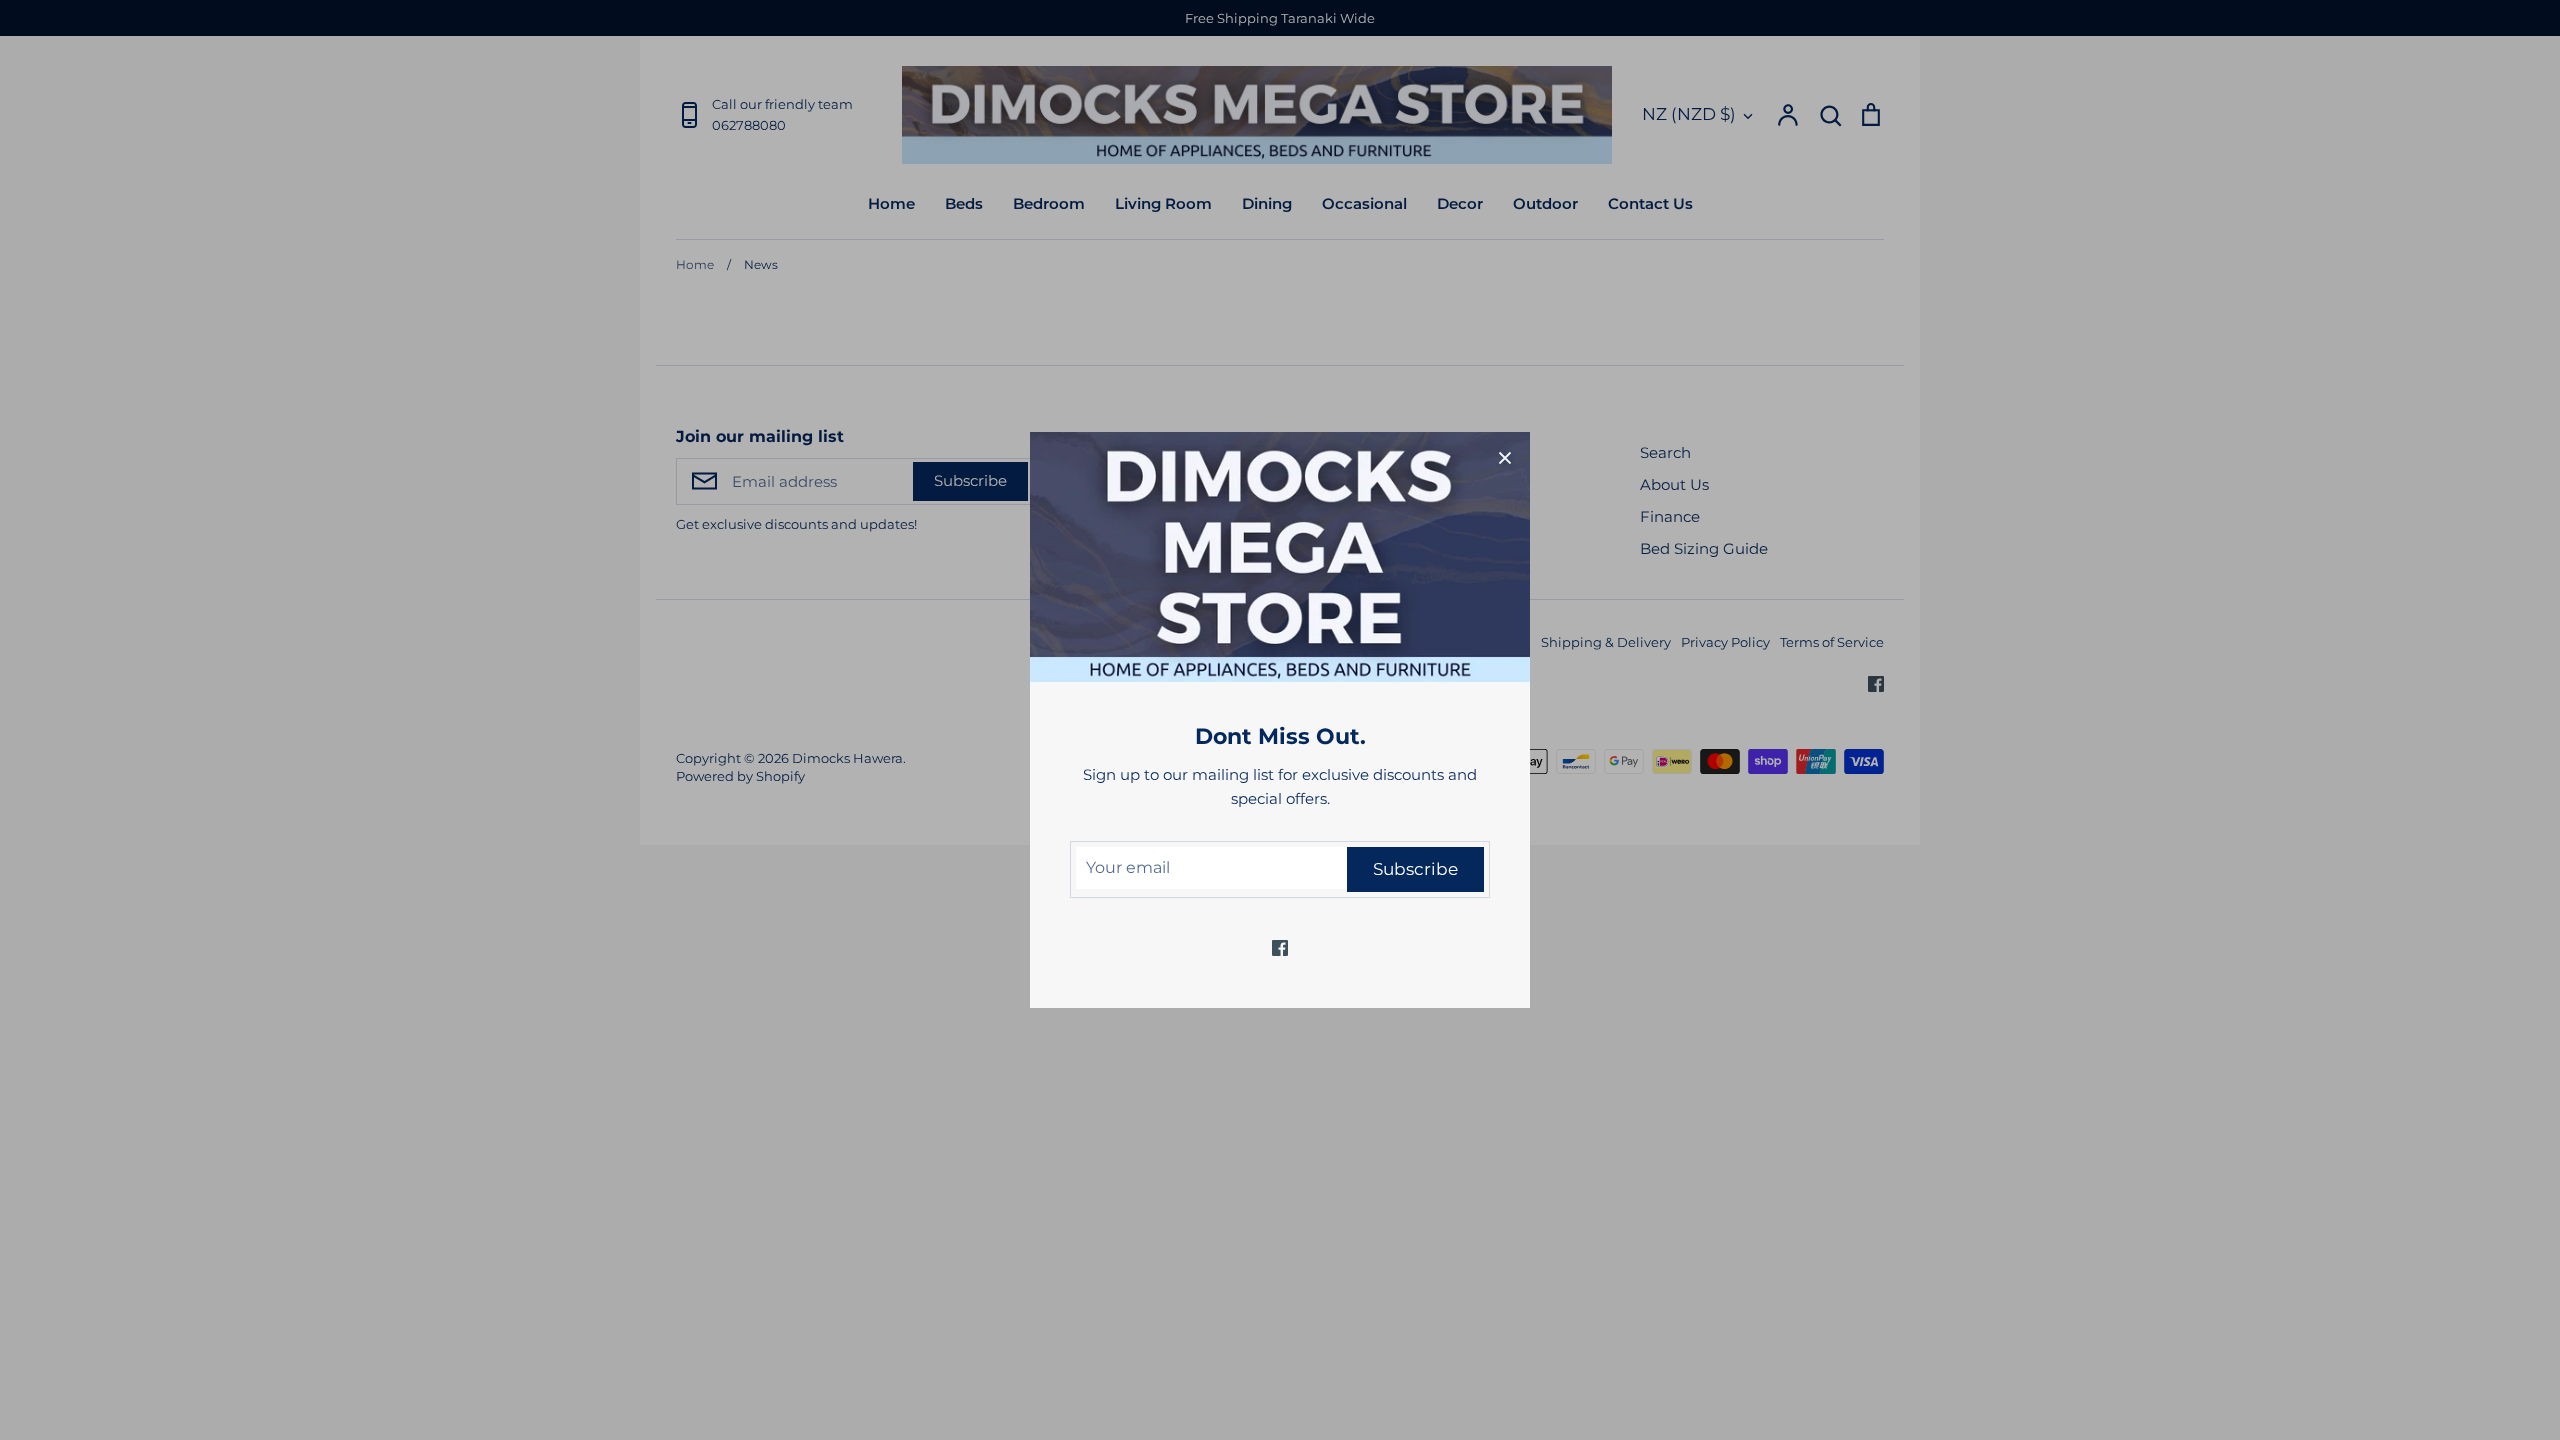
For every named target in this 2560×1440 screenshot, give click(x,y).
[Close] (1505, 457)
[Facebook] (1280, 948)
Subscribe (1415, 869)
